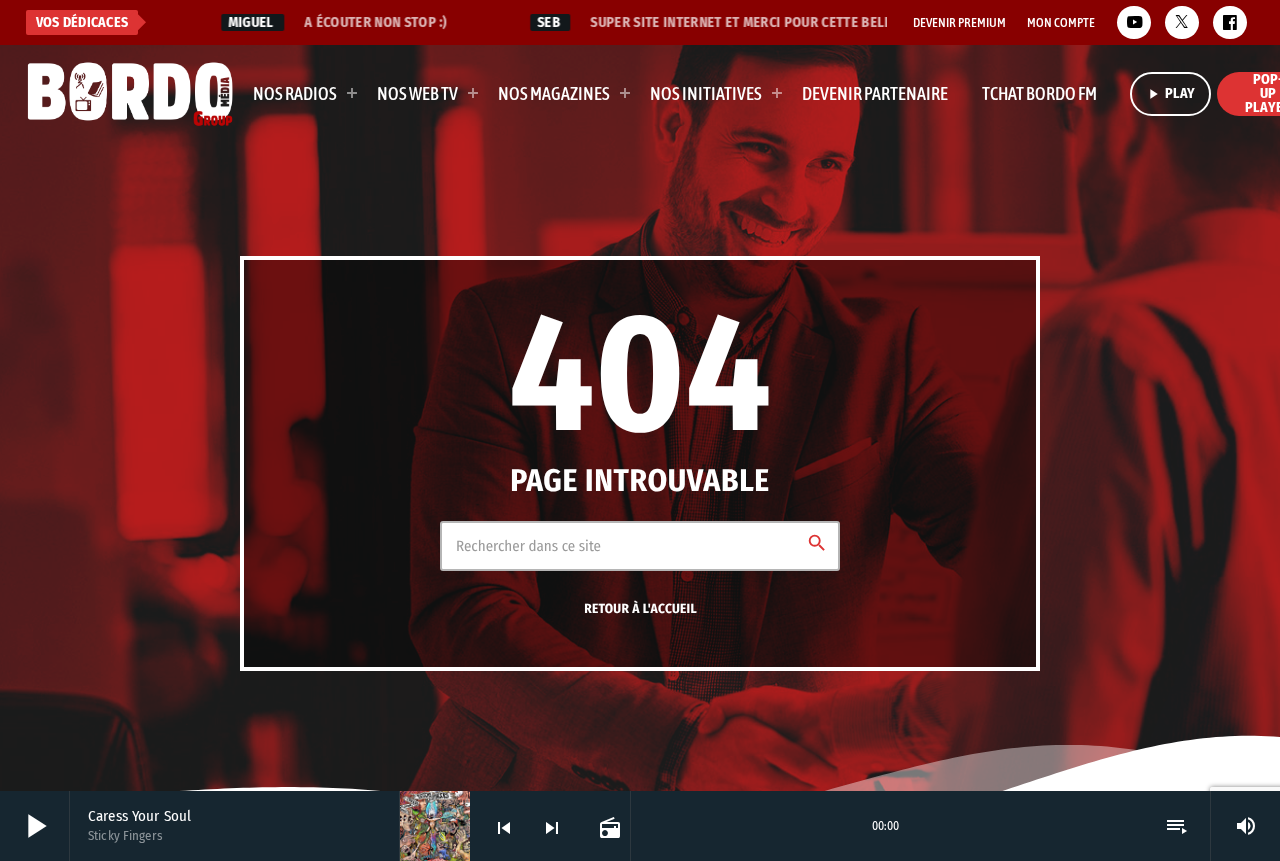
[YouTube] (1134, 22)
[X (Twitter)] (1182, 22)
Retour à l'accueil (640, 609)
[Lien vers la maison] (130, 94)
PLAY (1170, 93)
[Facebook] (1230, 22)
